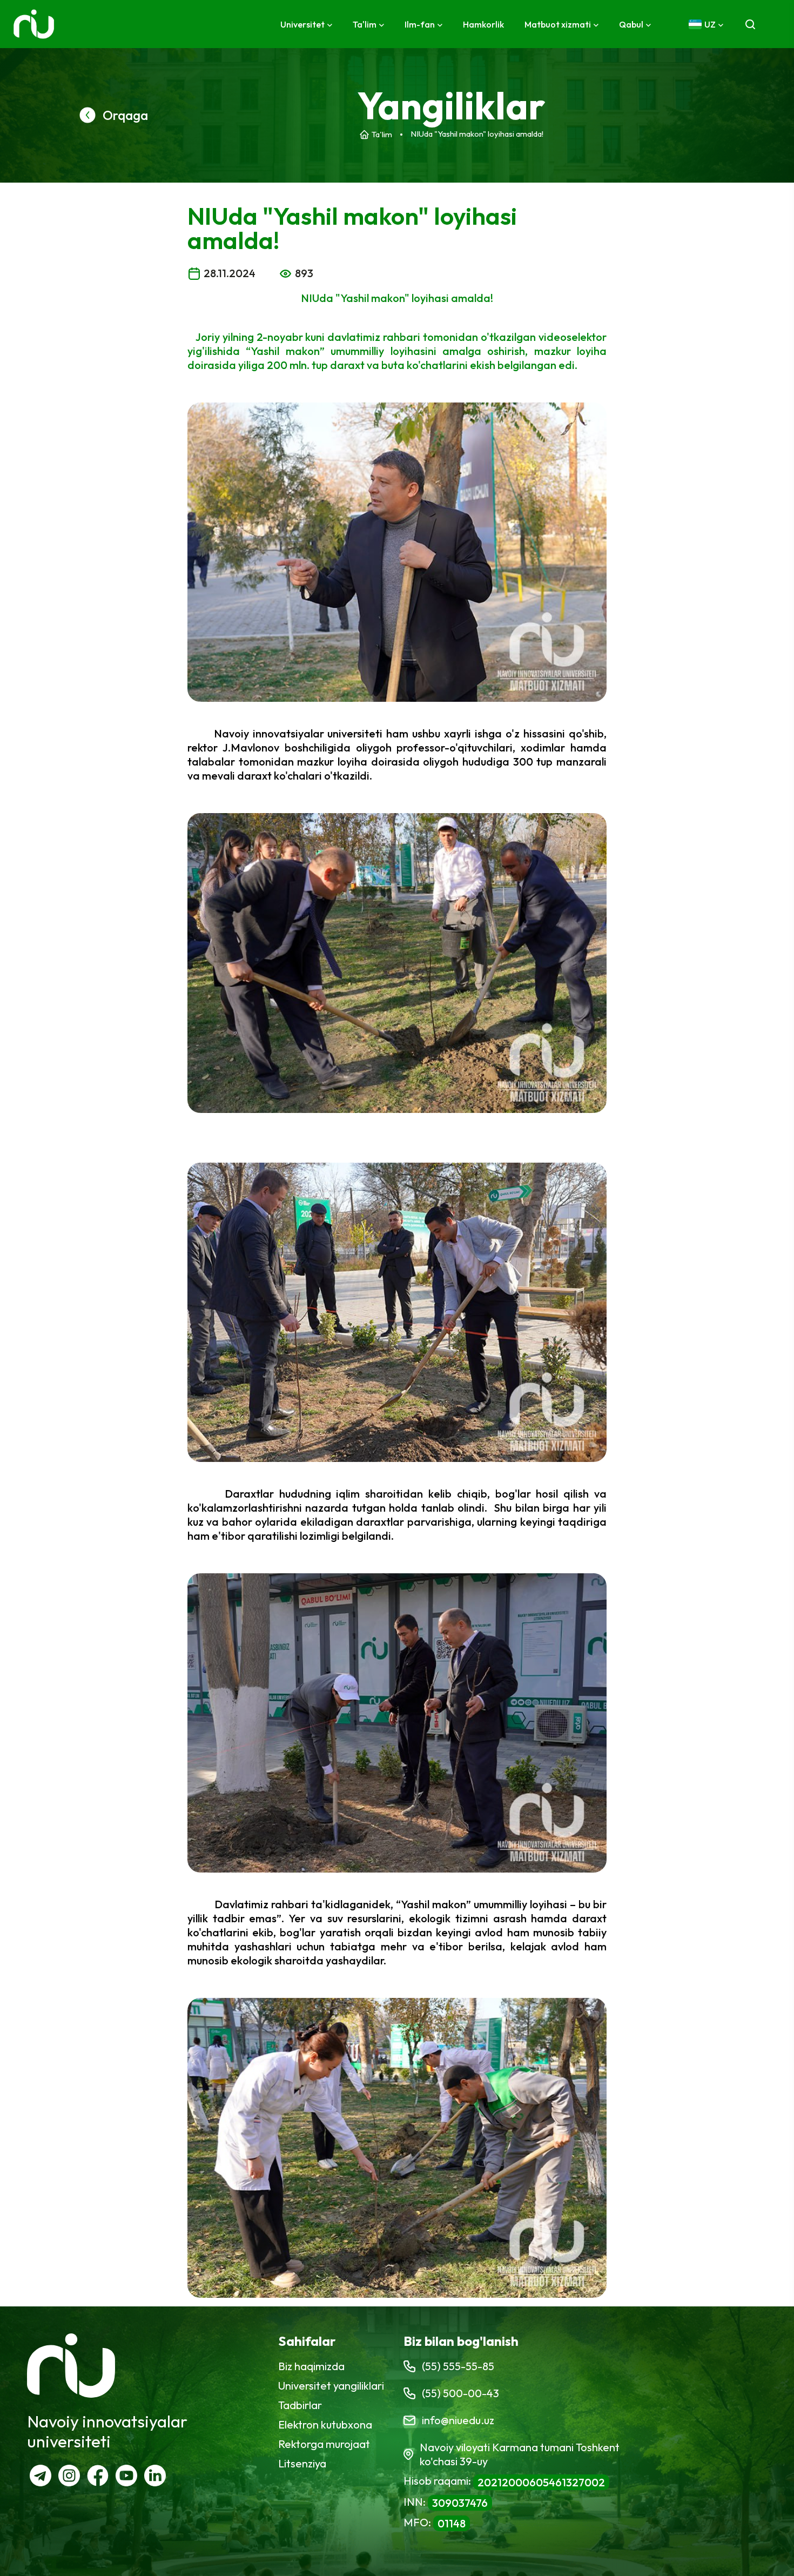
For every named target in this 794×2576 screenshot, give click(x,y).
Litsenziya (302, 2463)
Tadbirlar (300, 2405)
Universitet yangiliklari (331, 2386)
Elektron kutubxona (325, 2424)
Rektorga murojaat (324, 2444)
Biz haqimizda (311, 2366)
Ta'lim (382, 134)
